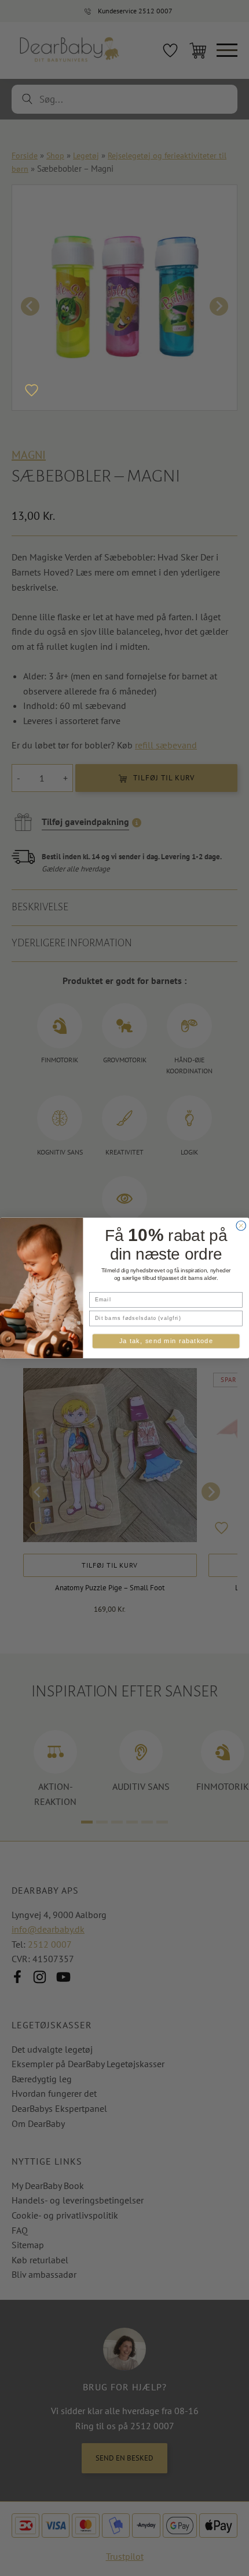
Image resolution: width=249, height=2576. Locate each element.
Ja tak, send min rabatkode (166, 1341)
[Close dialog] (241, 1226)
